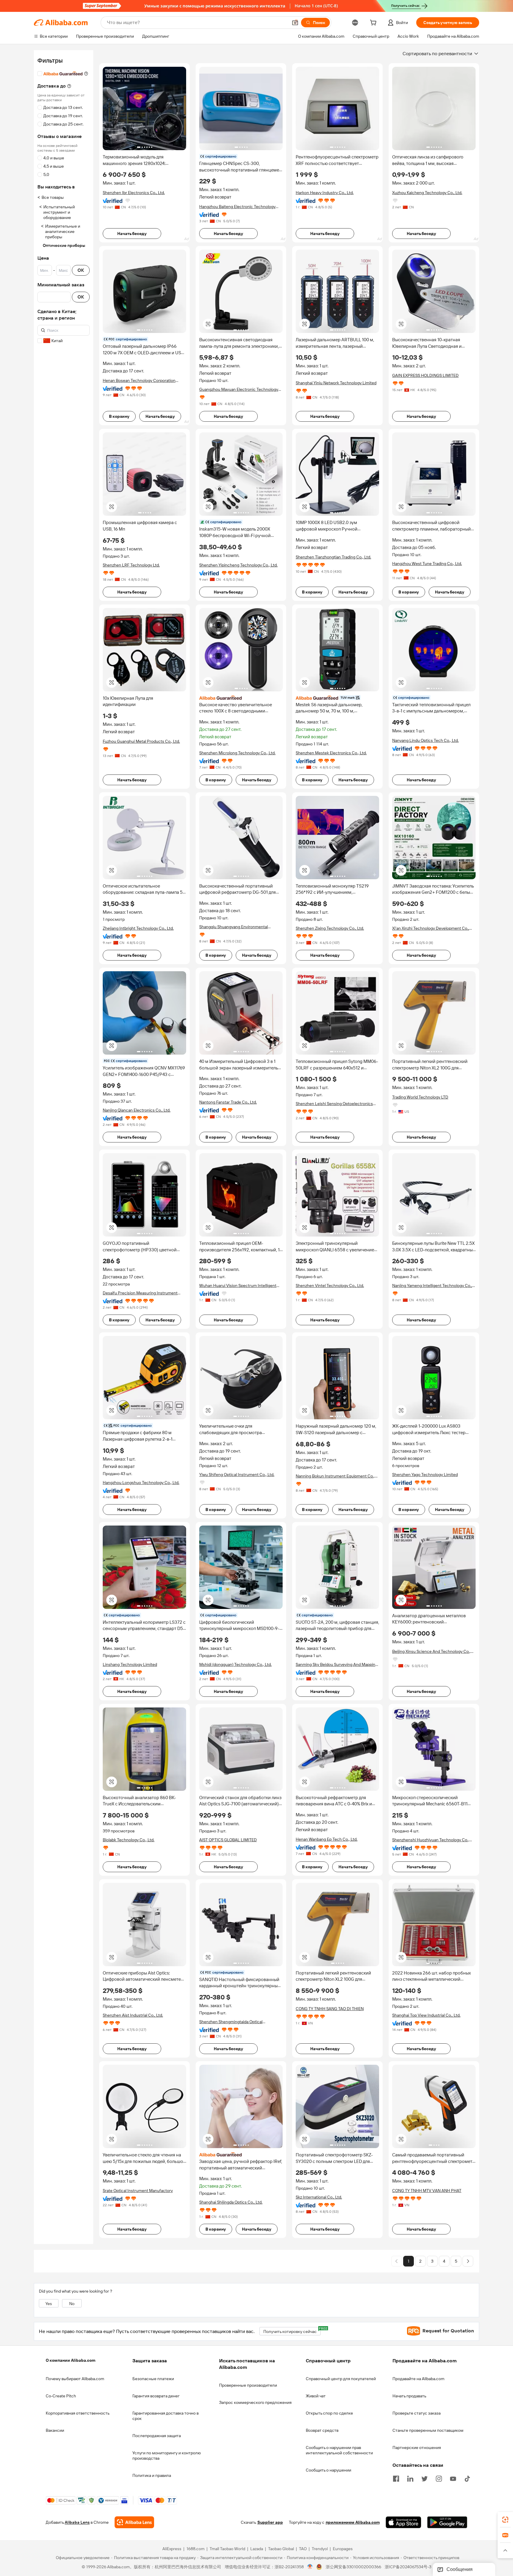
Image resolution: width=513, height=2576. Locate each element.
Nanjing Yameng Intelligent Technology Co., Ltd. (432, 1286)
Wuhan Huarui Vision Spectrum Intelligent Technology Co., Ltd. (238, 1286)
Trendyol (320, 2549)
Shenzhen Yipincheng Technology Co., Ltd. (238, 565)
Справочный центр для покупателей (341, 2379)
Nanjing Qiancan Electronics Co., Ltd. (137, 1110)
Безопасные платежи (153, 2379)
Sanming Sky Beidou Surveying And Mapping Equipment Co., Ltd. (337, 1665)
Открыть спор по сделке (329, 2413)
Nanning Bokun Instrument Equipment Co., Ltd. (335, 1476)
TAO (303, 2549)
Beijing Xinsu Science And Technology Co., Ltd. (431, 1652)
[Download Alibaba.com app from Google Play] (447, 2523)
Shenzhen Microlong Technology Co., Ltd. (237, 753)
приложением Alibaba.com (353, 2523)
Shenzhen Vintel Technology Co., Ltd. (330, 1285)
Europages (343, 2549)
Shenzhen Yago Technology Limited (425, 1475)
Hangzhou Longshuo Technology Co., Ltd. (141, 1483)
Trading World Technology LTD (420, 1097)
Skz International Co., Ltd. (319, 2197)
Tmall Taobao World (227, 2549)
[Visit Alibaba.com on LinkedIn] (410, 2478)
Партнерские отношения (417, 2448)
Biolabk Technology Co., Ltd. (129, 1840)
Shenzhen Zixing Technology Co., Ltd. (330, 928)
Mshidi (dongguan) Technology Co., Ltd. (235, 1664)
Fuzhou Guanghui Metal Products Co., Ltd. (141, 741)
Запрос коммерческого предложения (255, 2402)
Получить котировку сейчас (292, 2330)
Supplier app (270, 2523)
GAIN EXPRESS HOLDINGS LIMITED (425, 375)
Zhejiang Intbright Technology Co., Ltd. (138, 928)
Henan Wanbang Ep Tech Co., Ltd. (327, 1839)
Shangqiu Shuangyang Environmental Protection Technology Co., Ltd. (233, 927)
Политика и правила (152, 2475)
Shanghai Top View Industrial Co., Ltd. (426, 2015)
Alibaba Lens (77, 2523)
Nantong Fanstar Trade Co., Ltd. (228, 1102)
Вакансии (55, 2430)
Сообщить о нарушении (328, 2470)
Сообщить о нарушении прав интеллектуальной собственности (339, 2450)
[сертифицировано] (337, 698)
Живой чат (316, 2396)
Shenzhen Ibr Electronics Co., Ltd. (134, 193)
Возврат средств (322, 2430)
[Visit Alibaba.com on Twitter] (425, 2478)
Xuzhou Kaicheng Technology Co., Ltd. (427, 193)
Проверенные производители (248, 2385)
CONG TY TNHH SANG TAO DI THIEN (330, 2009)
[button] (295, 23)
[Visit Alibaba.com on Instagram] (439, 2478)
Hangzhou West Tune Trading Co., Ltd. (427, 564)
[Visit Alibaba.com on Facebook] (396, 2478)
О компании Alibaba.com (71, 2360)
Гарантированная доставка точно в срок (166, 2416)
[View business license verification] (310, 2567)
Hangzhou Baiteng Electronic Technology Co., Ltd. (237, 207)
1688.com (195, 2549)
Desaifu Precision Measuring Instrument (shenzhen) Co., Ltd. (140, 1293)
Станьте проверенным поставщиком (428, 2430)
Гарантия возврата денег (156, 2396)
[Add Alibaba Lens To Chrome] (134, 2523)
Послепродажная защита (157, 2436)
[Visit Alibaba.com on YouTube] (453, 2478)
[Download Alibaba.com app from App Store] (403, 2523)
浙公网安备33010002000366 (353, 2567)
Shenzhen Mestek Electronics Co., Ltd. (331, 753)
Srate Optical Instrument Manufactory (138, 2191)
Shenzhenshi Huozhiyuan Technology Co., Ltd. (431, 1840)
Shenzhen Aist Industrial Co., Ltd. (133, 2015)
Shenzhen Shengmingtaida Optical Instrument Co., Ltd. (231, 2022)
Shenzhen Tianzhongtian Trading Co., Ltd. (333, 557)
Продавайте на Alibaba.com (418, 2379)
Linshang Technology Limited (130, 1664)
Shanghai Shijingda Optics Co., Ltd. (231, 2202)
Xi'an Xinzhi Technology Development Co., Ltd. (431, 928)
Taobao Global (281, 2549)
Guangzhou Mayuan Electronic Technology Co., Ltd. (239, 389)
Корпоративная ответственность (78, 2413)
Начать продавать (409, 2396)
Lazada (257, 2549)
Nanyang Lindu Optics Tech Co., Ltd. (425, 740)
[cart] (374, 23)
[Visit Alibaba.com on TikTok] (467, 2478)
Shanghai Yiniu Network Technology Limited (336, 383)
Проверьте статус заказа (417, 2413)
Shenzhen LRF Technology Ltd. (131, 565)
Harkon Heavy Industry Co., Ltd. (325, 193)
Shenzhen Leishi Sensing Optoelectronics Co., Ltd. (334, 1104)
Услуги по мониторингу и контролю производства (167, 2456)
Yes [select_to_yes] (49, 2304)
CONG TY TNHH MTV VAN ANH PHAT (427, 2191)
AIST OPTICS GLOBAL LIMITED (228, 1840)
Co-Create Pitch (61, 2396)
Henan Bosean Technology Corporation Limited (139, 381)
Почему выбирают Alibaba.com (75, 2379)
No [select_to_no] (72, 2304)
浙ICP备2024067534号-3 (408, 2567)
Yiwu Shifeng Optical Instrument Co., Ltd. (237, 1475)
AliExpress (172, 2549)
